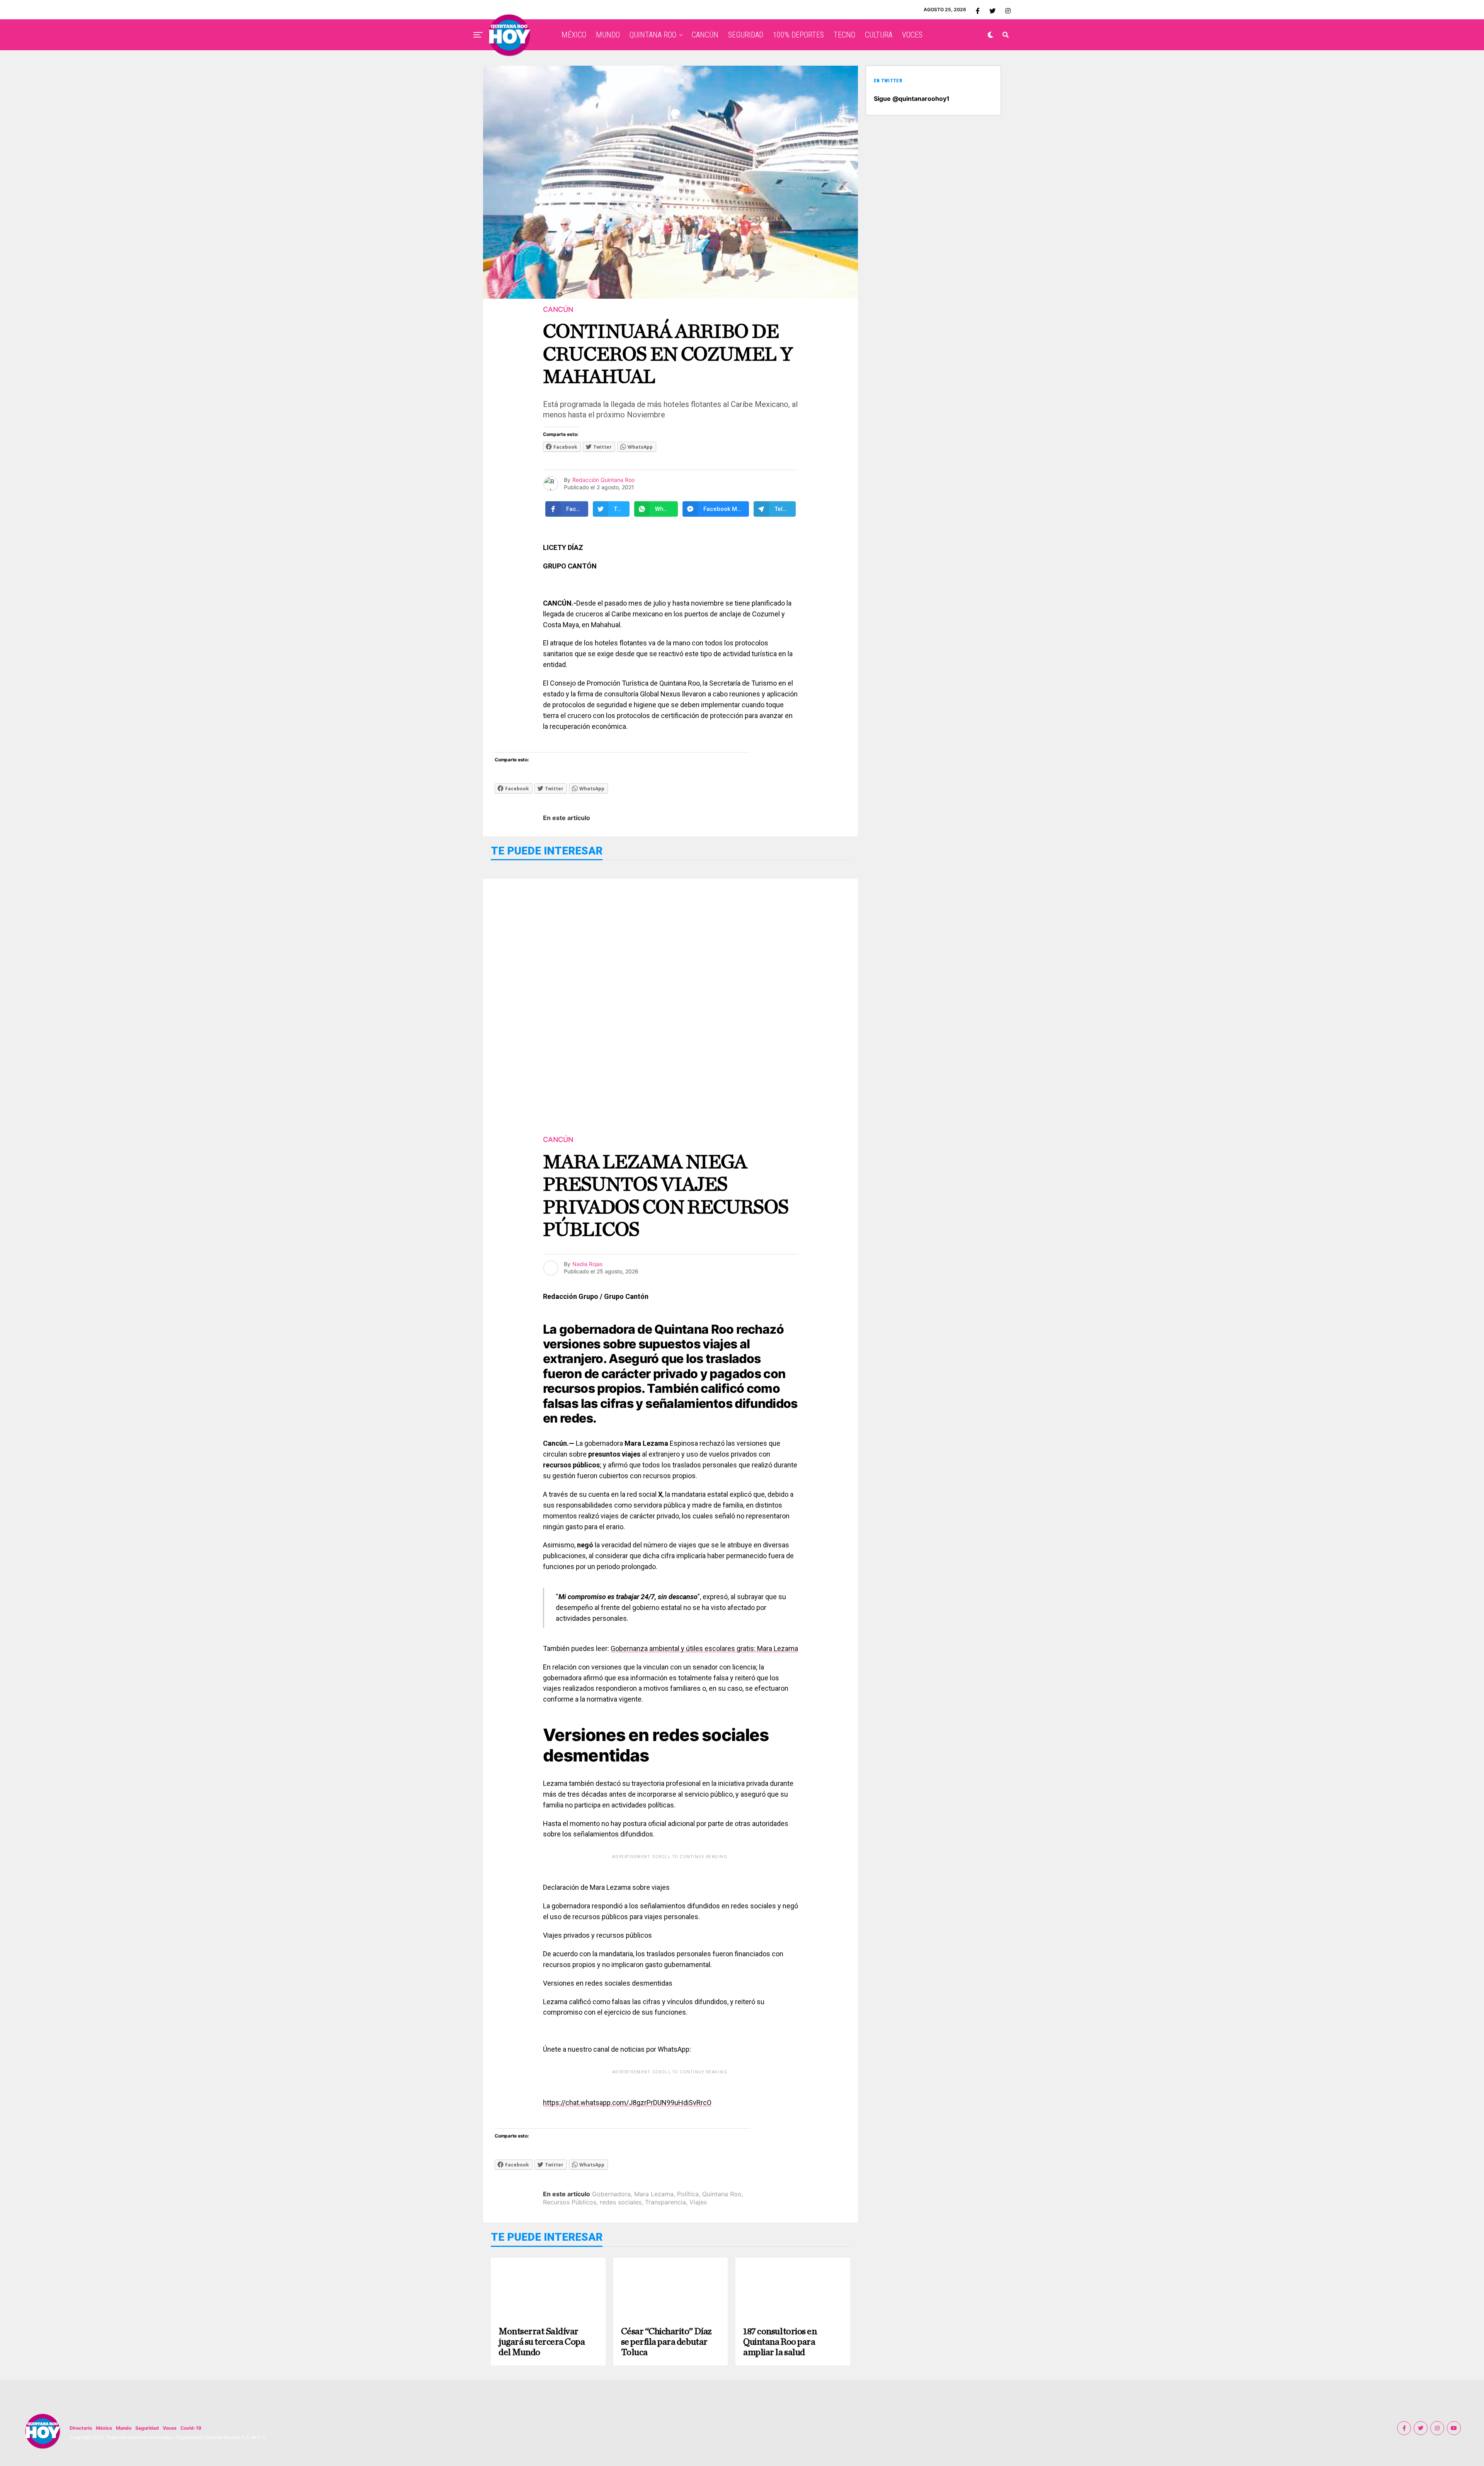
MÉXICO (574, 35)
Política (688, 2194)
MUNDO (608, 35)
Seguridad (147, 2428)
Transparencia (665, 2202)
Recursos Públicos (570, 2202)
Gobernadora (611, 2194)
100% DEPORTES (798, 35)
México (104, 2428)
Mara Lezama (654, 2194)
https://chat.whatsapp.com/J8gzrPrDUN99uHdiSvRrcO (627, 2103)
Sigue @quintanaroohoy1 (912, 99)
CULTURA (879, 35)
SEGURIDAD (746, 35)
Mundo (124, 2428)
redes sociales (621, 2202)
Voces (170, 2428)
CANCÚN (705, 35)
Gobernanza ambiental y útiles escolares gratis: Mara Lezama (704, 1648)
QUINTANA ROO (653, 35)
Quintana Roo (722, 2194)
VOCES (912, 35)
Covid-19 (191, 2428)
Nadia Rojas (587, 1264)
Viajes (698, 2202)
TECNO (844, 35)
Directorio (81, 2428)
